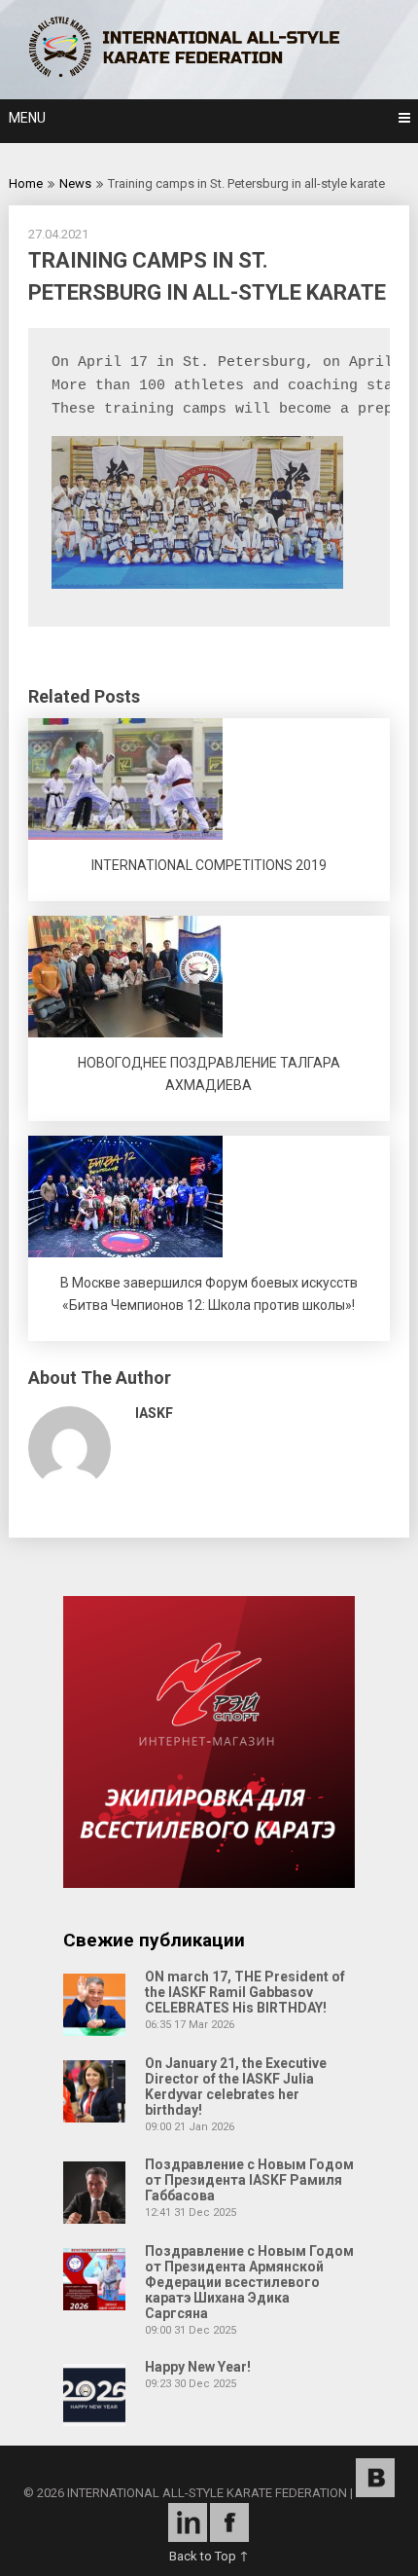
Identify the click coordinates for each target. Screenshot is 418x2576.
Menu (27, 118)
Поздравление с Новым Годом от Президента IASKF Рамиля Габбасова (249, 2180)
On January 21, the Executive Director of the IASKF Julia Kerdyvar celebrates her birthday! (236, 2086)
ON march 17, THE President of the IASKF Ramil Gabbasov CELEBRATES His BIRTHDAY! (245, 1992)
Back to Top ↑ (209, 2556)
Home (26, 183)
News (75, 183)
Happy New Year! (198, 2367)
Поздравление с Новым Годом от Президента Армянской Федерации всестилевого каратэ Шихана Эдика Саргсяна (249, 2282)
